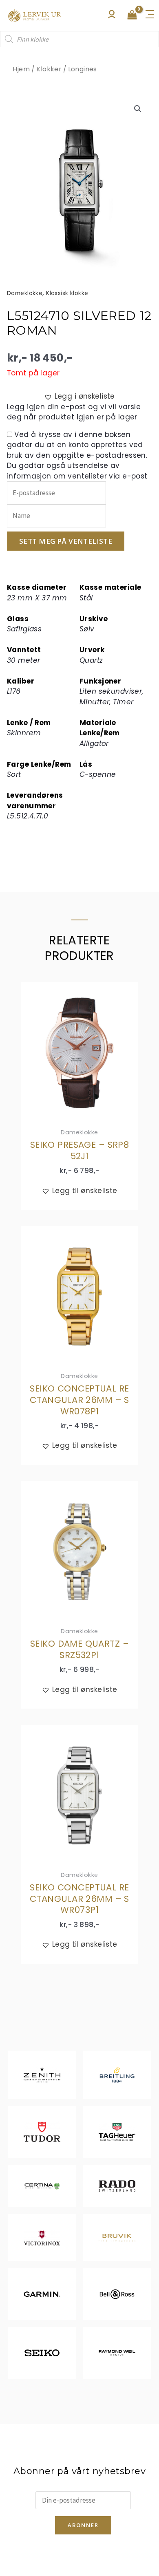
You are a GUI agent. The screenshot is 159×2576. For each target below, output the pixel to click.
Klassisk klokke (67, 293)
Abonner (83, 2525)
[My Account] (112, 16)
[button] (138, 109)
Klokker (49, 69)
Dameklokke (25, 293)
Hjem (21, 69)
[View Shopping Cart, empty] (132, 15)
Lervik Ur (35, 15)
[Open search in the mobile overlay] (79, 39)
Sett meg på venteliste (66, 541)
